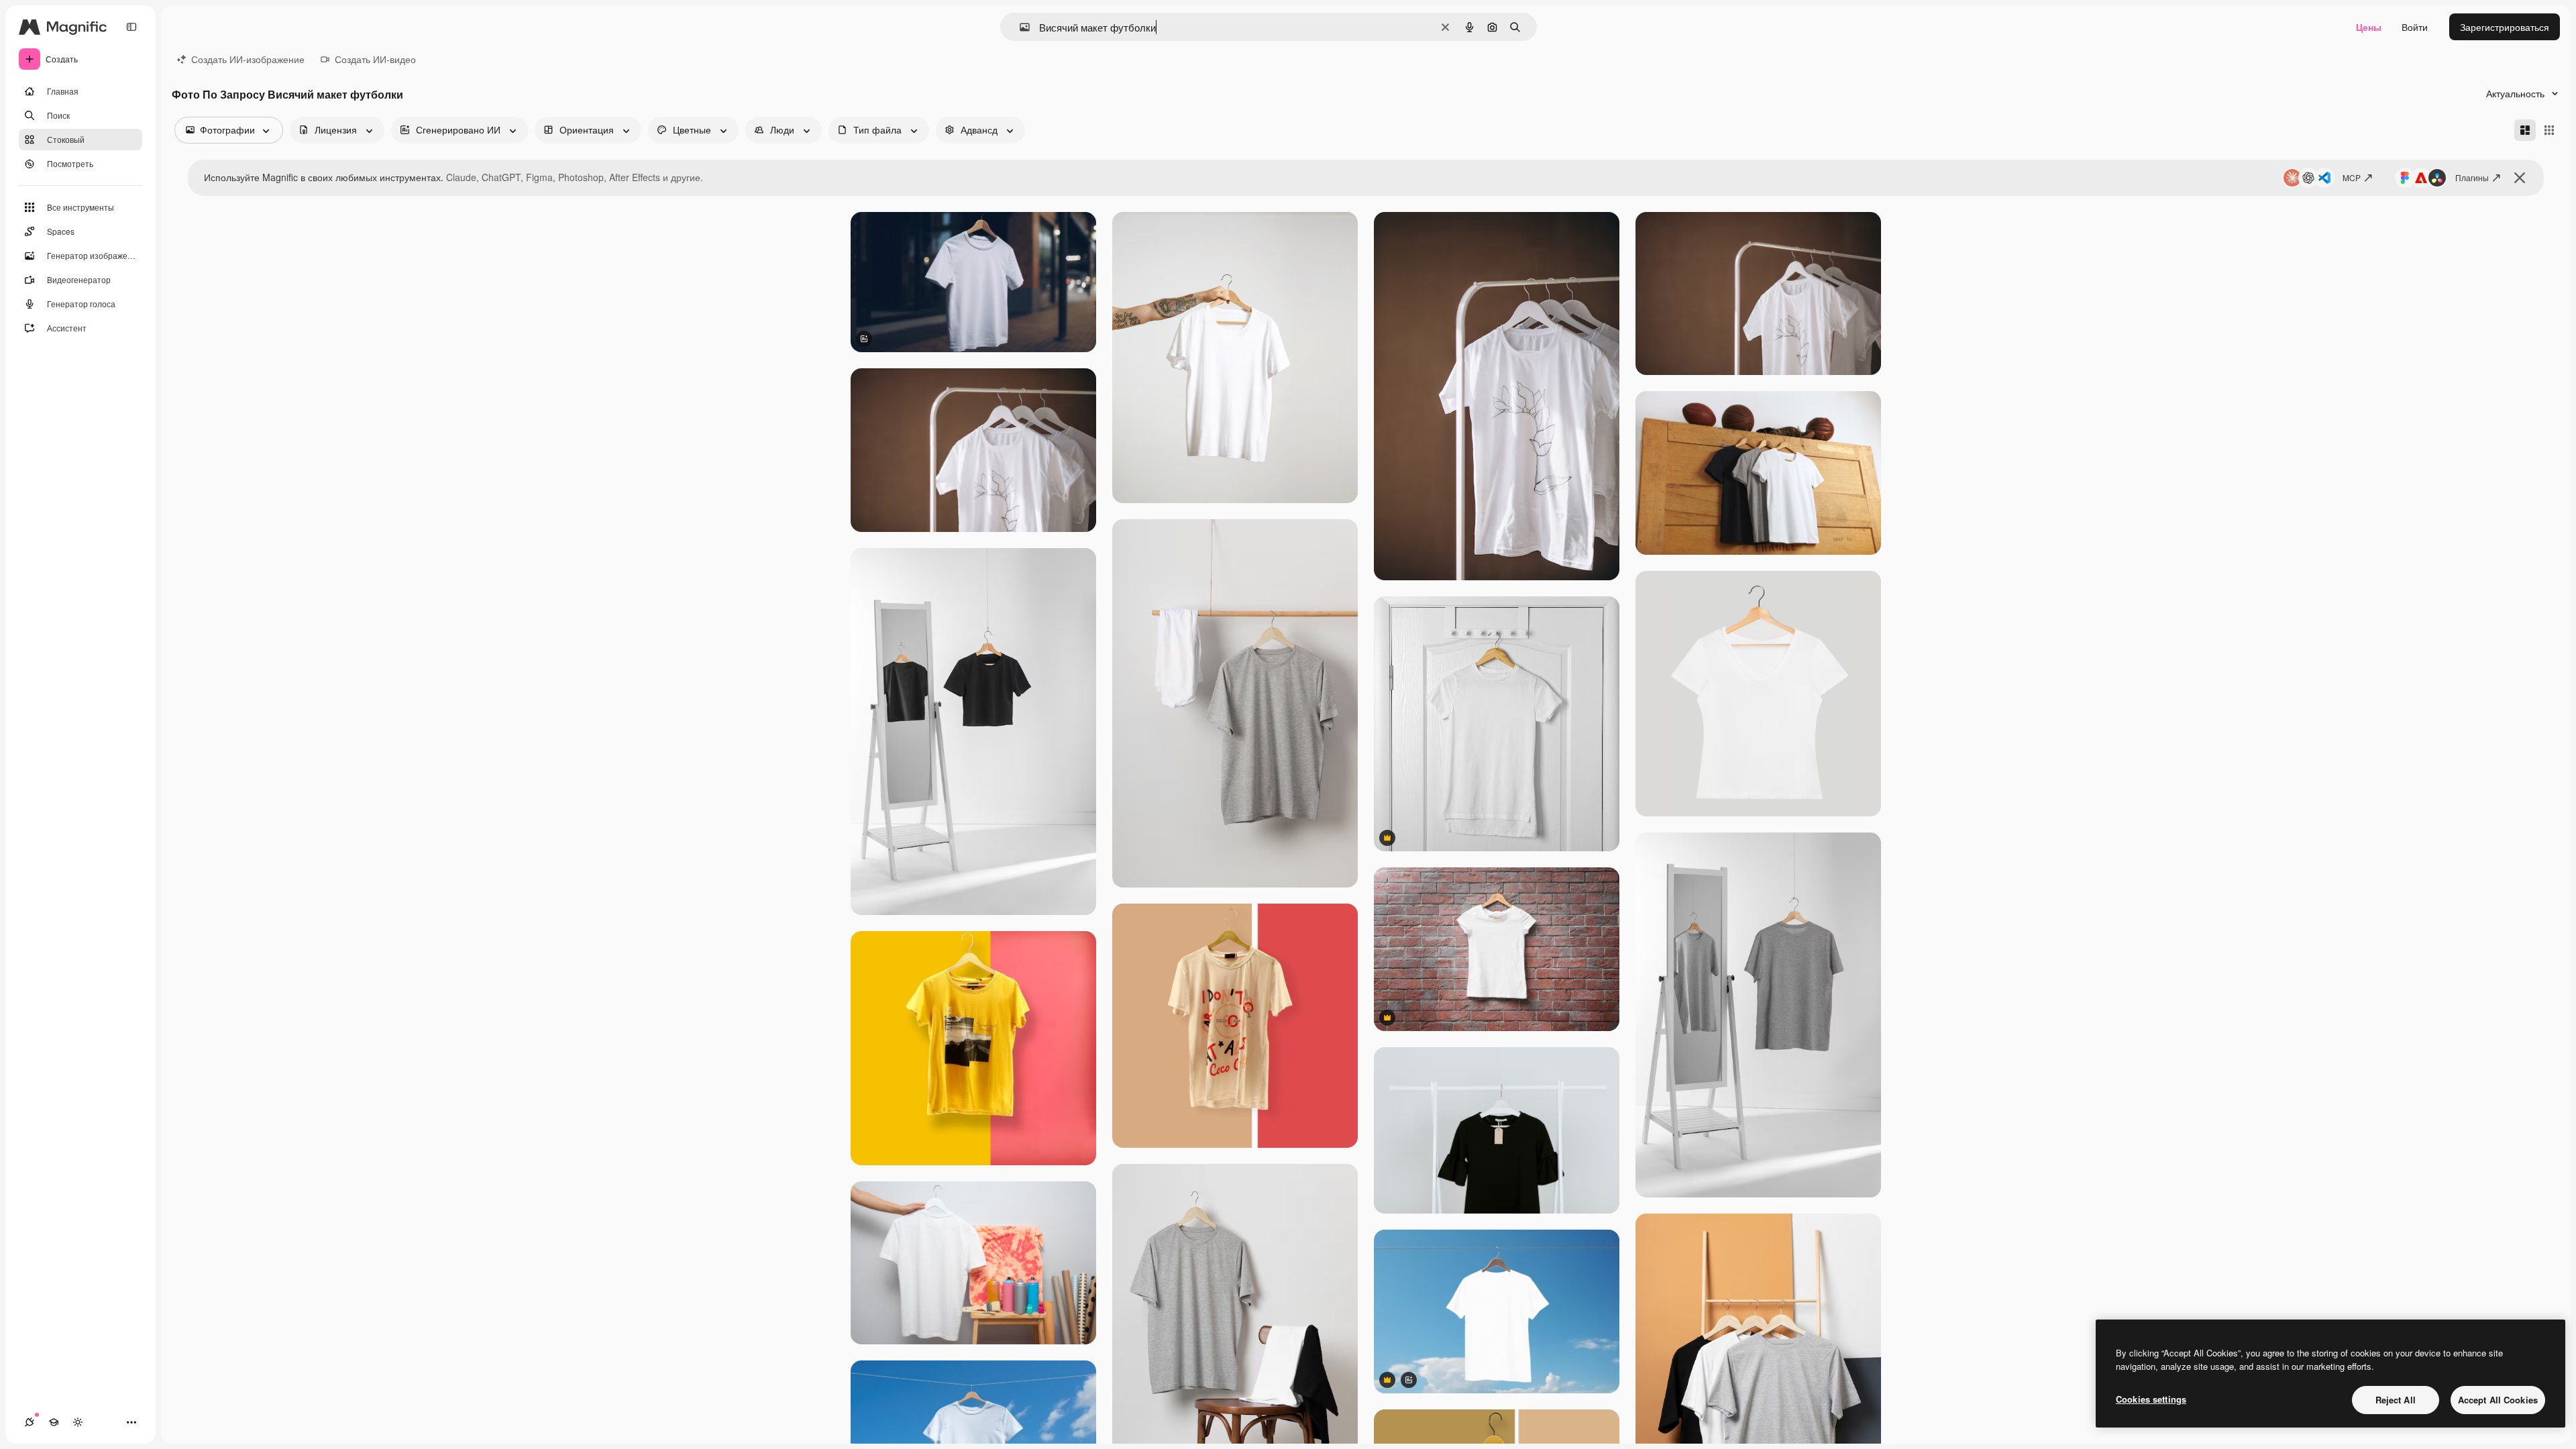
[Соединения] (30, 1422)
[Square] (2549, 130)
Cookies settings (2151, 1399)
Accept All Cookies (2498, 1400)
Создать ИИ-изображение (248, 59)
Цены (2369, 27)
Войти (2415, 27)
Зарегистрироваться (2505, 27)
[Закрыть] (2520, 178)
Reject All (2396, 1400)
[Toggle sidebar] (131, 27)
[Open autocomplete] (1019, 27)
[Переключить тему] (78, 1422)
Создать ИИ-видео (375, 59)
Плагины (2472, 177)
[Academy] (54, 1422)
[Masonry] (2525, 130)
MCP (2352, 177)
